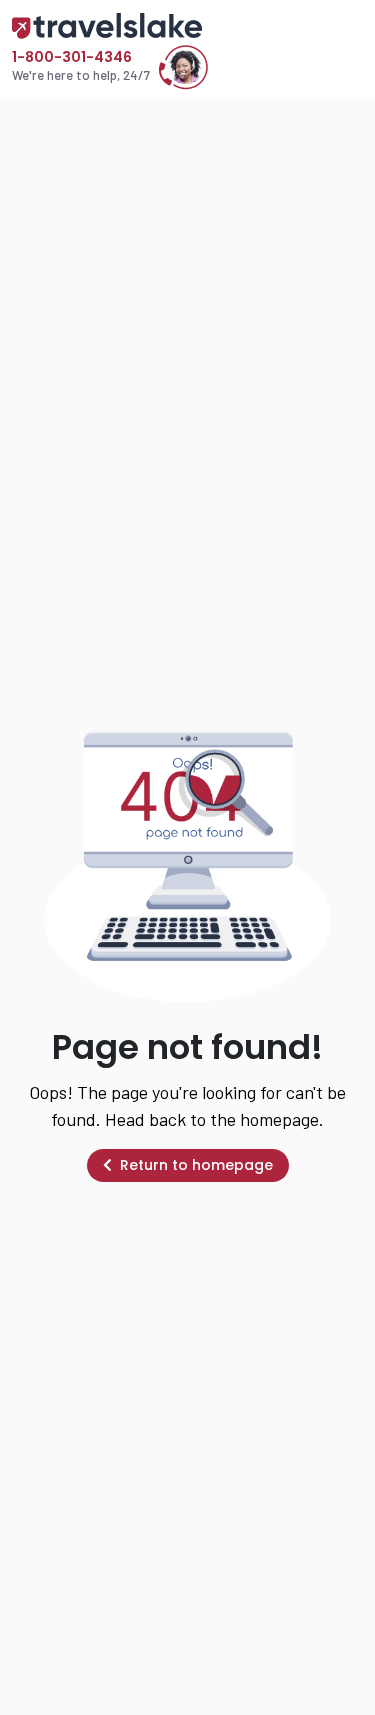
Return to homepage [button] (196, 1165)
